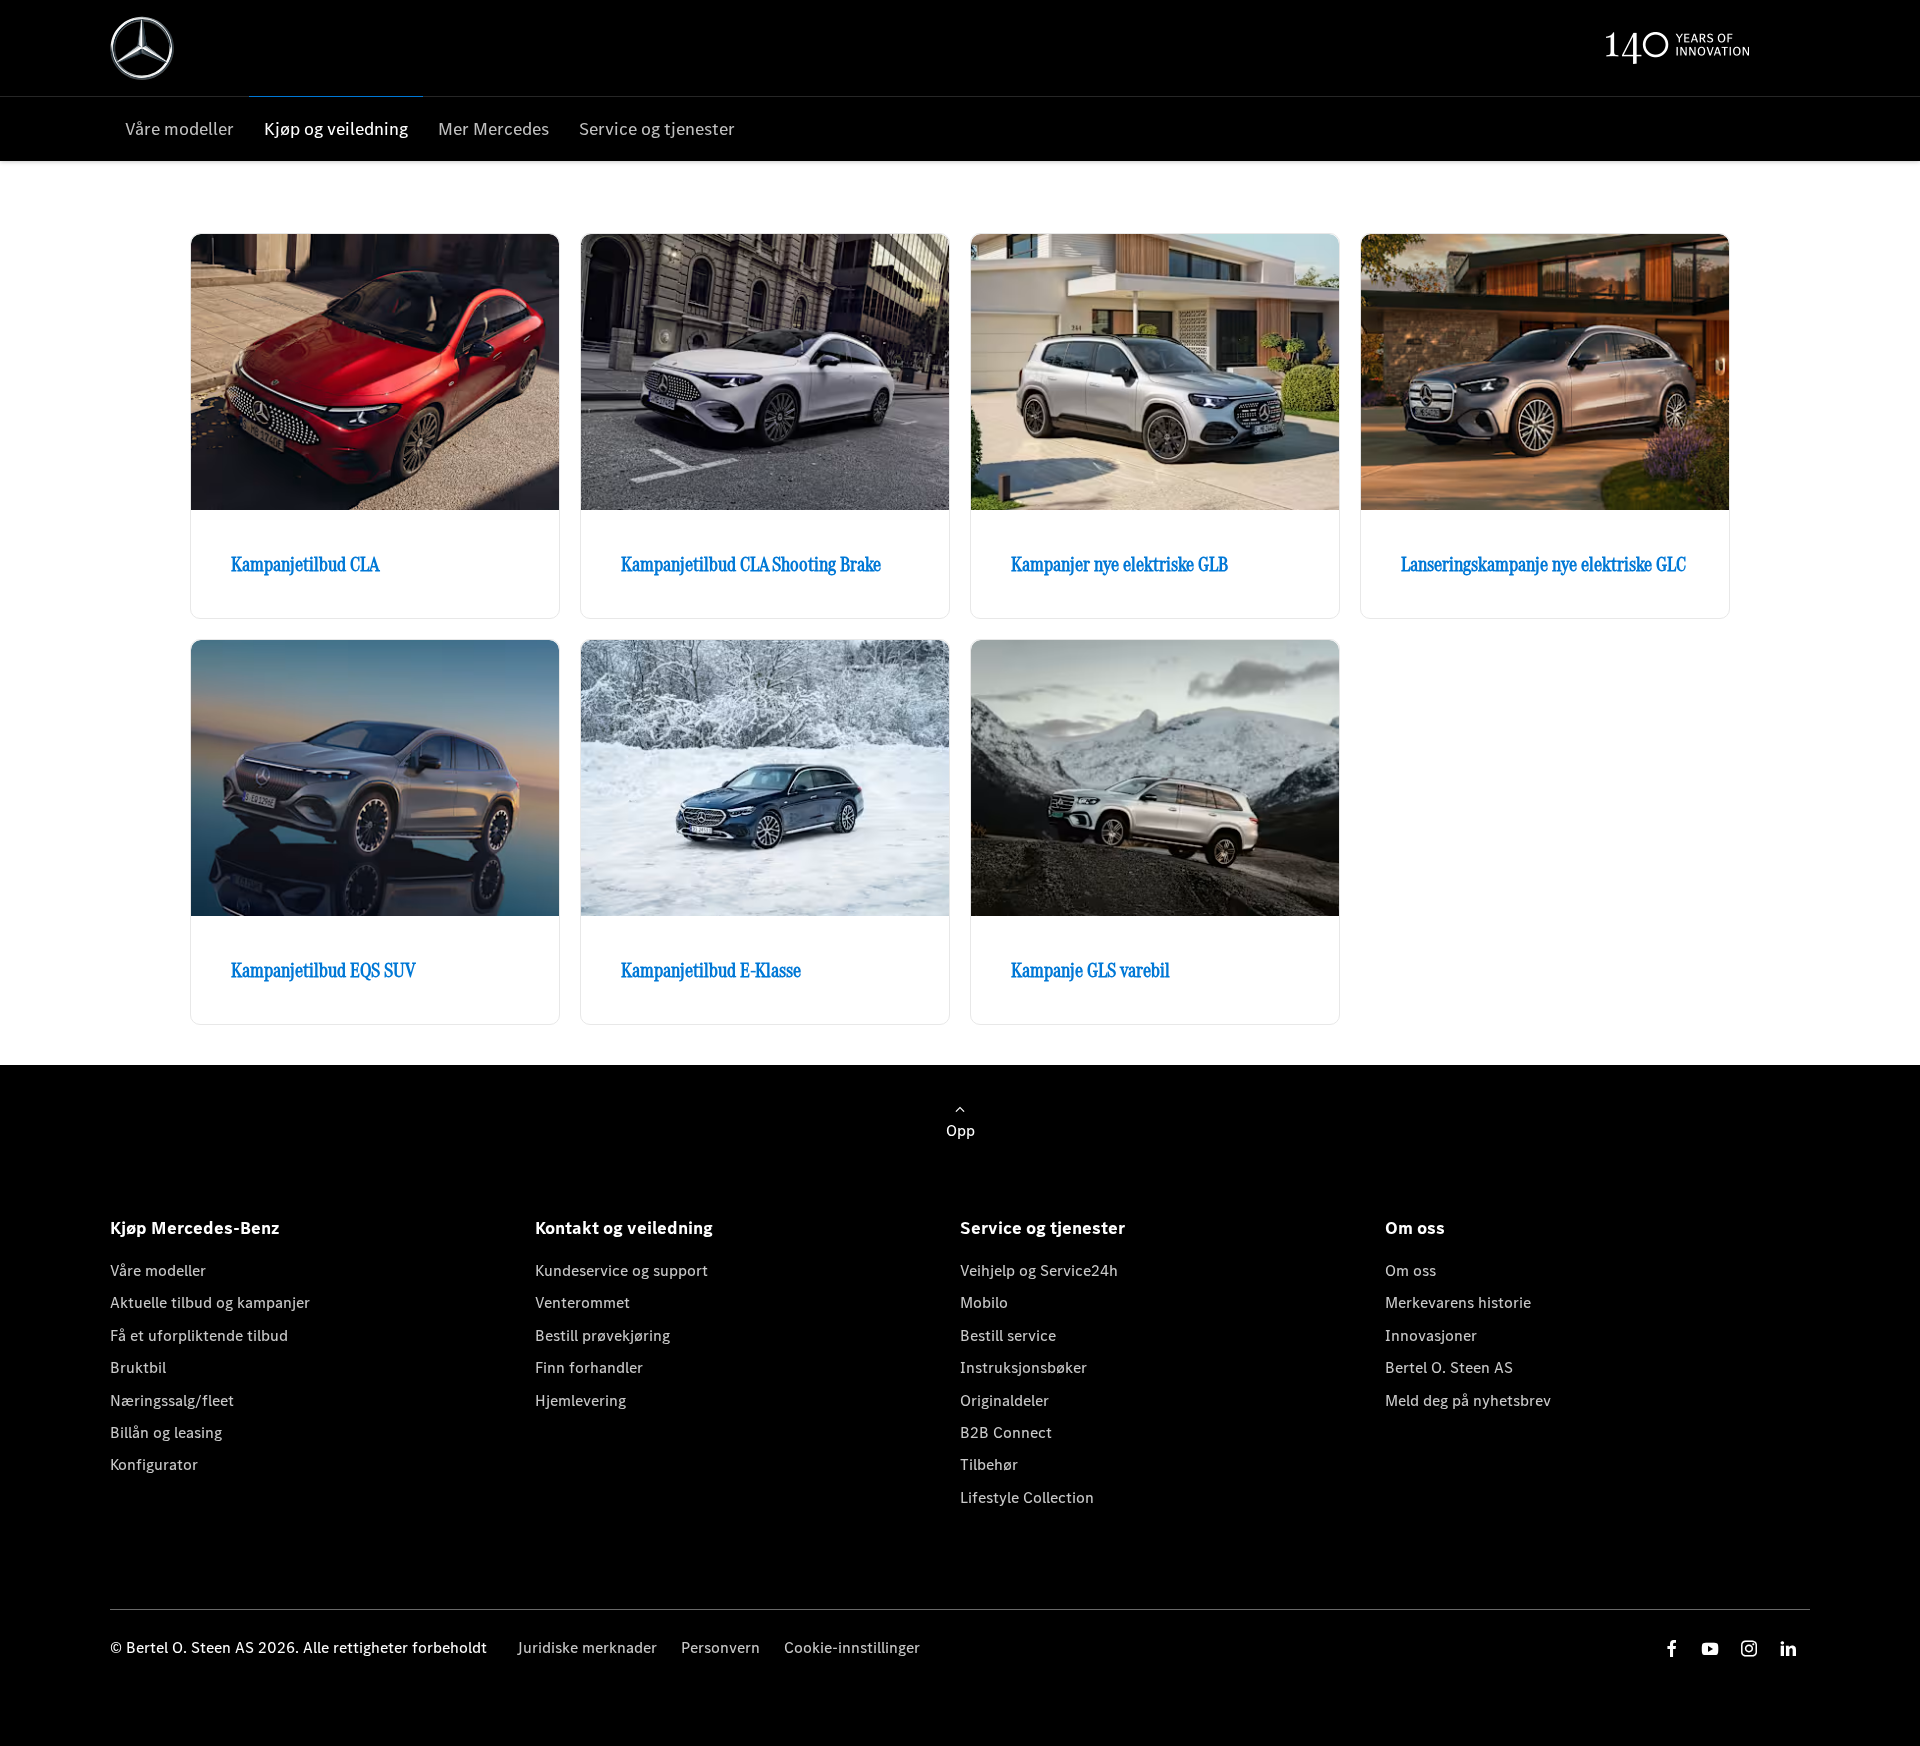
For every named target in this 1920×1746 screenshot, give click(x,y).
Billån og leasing (166, 1432)
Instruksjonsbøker (1023, 1367)
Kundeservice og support (621, 1270)
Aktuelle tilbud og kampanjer (210, 1302)
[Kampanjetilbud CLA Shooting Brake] (765, 372)
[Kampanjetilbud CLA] (375, 372)
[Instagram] (1749, 1648)
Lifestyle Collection (1027, 1497)
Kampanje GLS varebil (1090, 970)
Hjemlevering (580, 1400)
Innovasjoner (1431, 1335)
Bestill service (1008, 1335)
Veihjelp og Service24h (1039, 1270)
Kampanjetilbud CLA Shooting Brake (751, 564)
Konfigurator (154, 1464)
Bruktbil (138, 1367)
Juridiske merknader (587, 1647)
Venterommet (582, 1302)
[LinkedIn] (1788, 1648)
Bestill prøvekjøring (602, 1335)
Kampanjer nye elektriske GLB (1119, 564)
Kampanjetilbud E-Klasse (711, 970)
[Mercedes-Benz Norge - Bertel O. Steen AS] (142, 48)
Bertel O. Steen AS (1449, 1367)
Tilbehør (989, 1464)
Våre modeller (158, 1270)
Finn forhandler (589, 1367)
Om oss (1410, 1270)
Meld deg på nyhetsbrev (1468, 1400)
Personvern (720, 1647)
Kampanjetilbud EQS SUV (323, 970)
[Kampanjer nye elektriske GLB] (1155, 372)
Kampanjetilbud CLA (305, 564)
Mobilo (984, 1302)
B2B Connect (1006, 1432)
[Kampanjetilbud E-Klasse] (765, 778)
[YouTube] (1710, 1648)
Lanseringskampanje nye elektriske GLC (1543, 564)
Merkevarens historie (1458, 1302)
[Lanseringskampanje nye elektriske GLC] (1545, 372)
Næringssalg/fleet (172, 1400)
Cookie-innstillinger (852, 1647)
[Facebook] (1672, 1648)
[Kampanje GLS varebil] (1155, 778)
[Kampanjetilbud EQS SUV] (375, 778)
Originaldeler (1004, 1400)
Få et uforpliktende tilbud (199, 1335)
